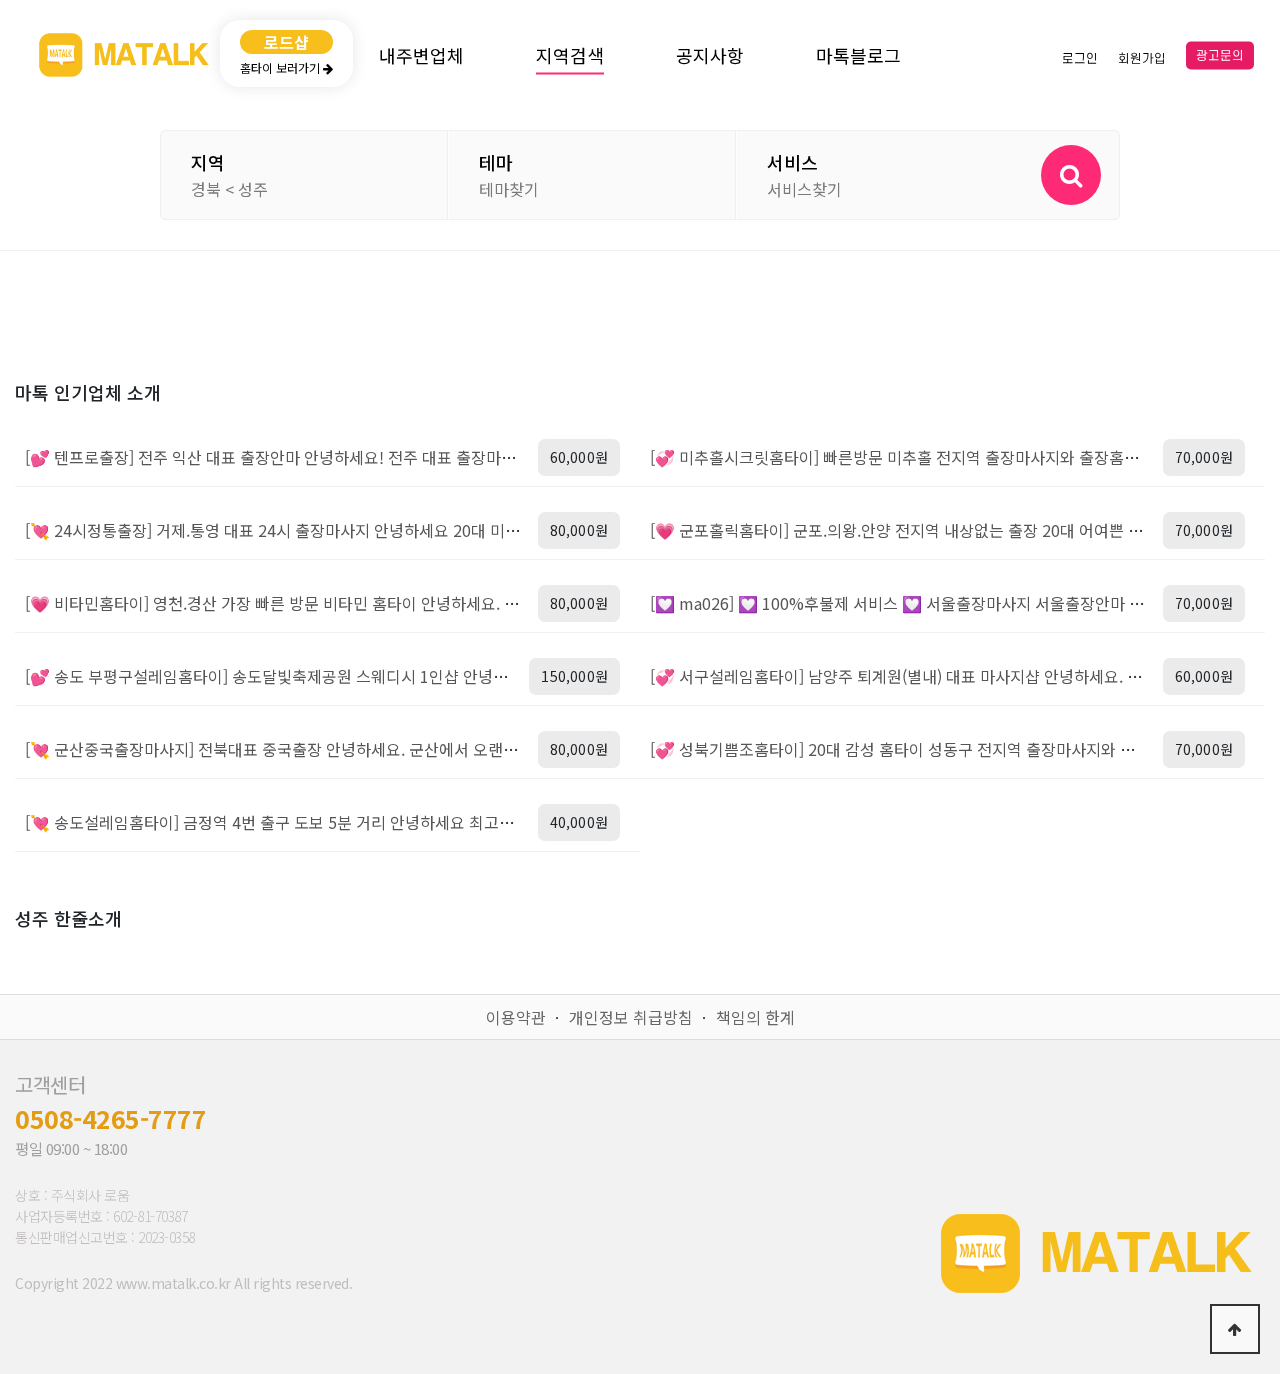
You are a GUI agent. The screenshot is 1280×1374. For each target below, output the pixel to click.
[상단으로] (1235, 1329)
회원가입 (1142, 58)
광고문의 (1220, 56)
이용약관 (516, 1017)
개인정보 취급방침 (631, 1017)
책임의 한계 (755, 1017)
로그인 (1080, 58)
